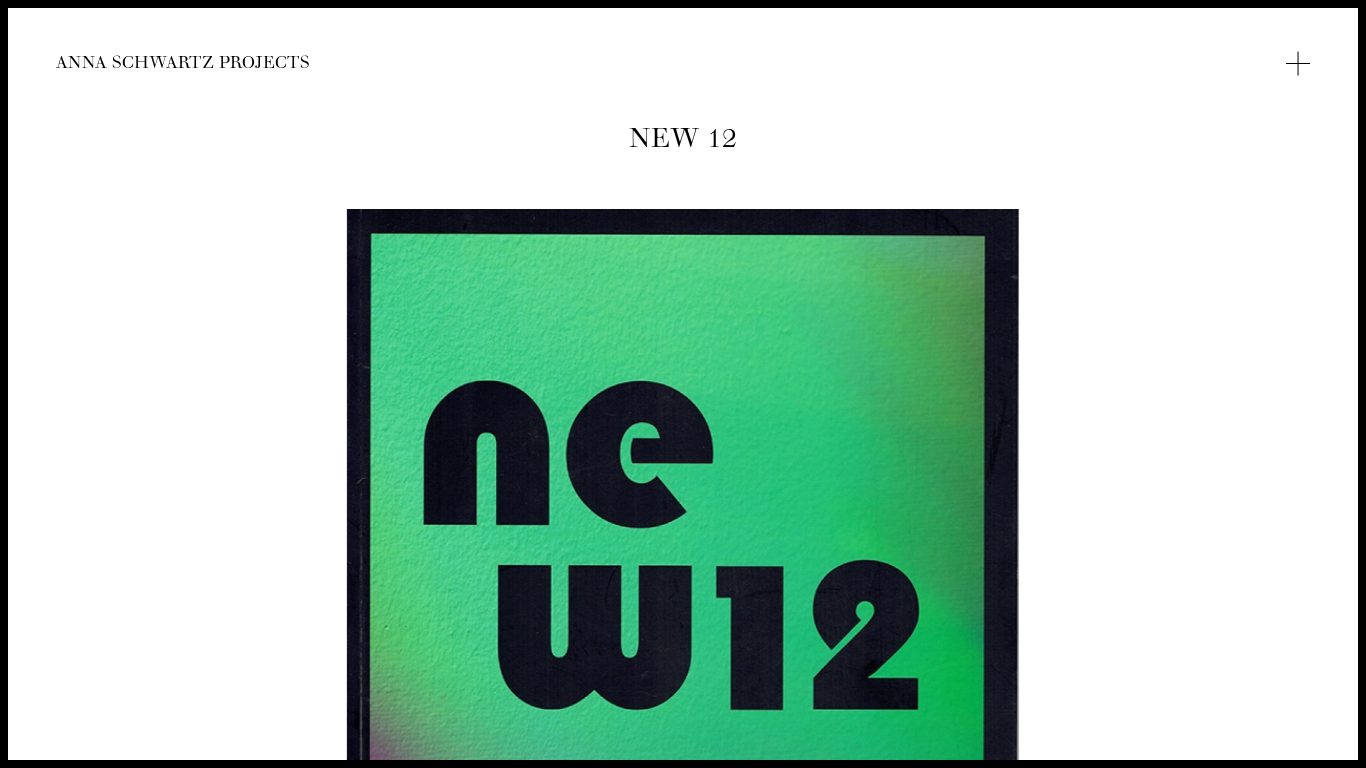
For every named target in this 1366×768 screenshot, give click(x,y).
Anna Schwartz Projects (183, 66)
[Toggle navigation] (1298, 64)
